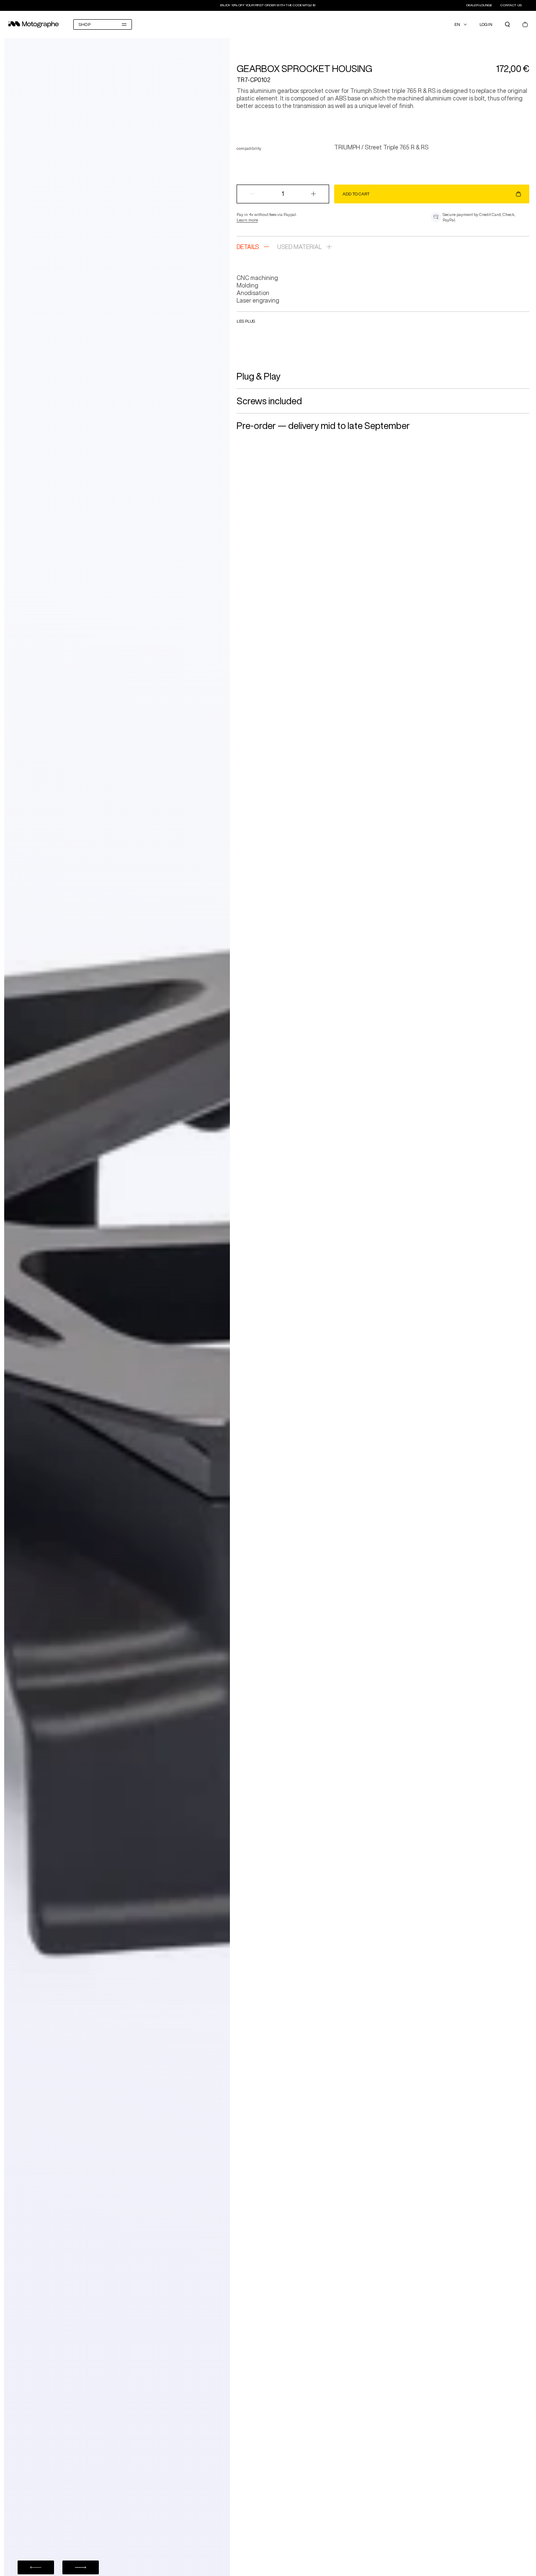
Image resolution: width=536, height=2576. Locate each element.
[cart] (525, 24)
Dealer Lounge (479, 5)
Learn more (247, 220)
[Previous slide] (36, 2567)
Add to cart (356, 194)
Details (248, 247)
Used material (299, 247)
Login (486, 24)
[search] (508, 24)
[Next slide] (81, 2567)
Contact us (511, 5)
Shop (85, 24)
